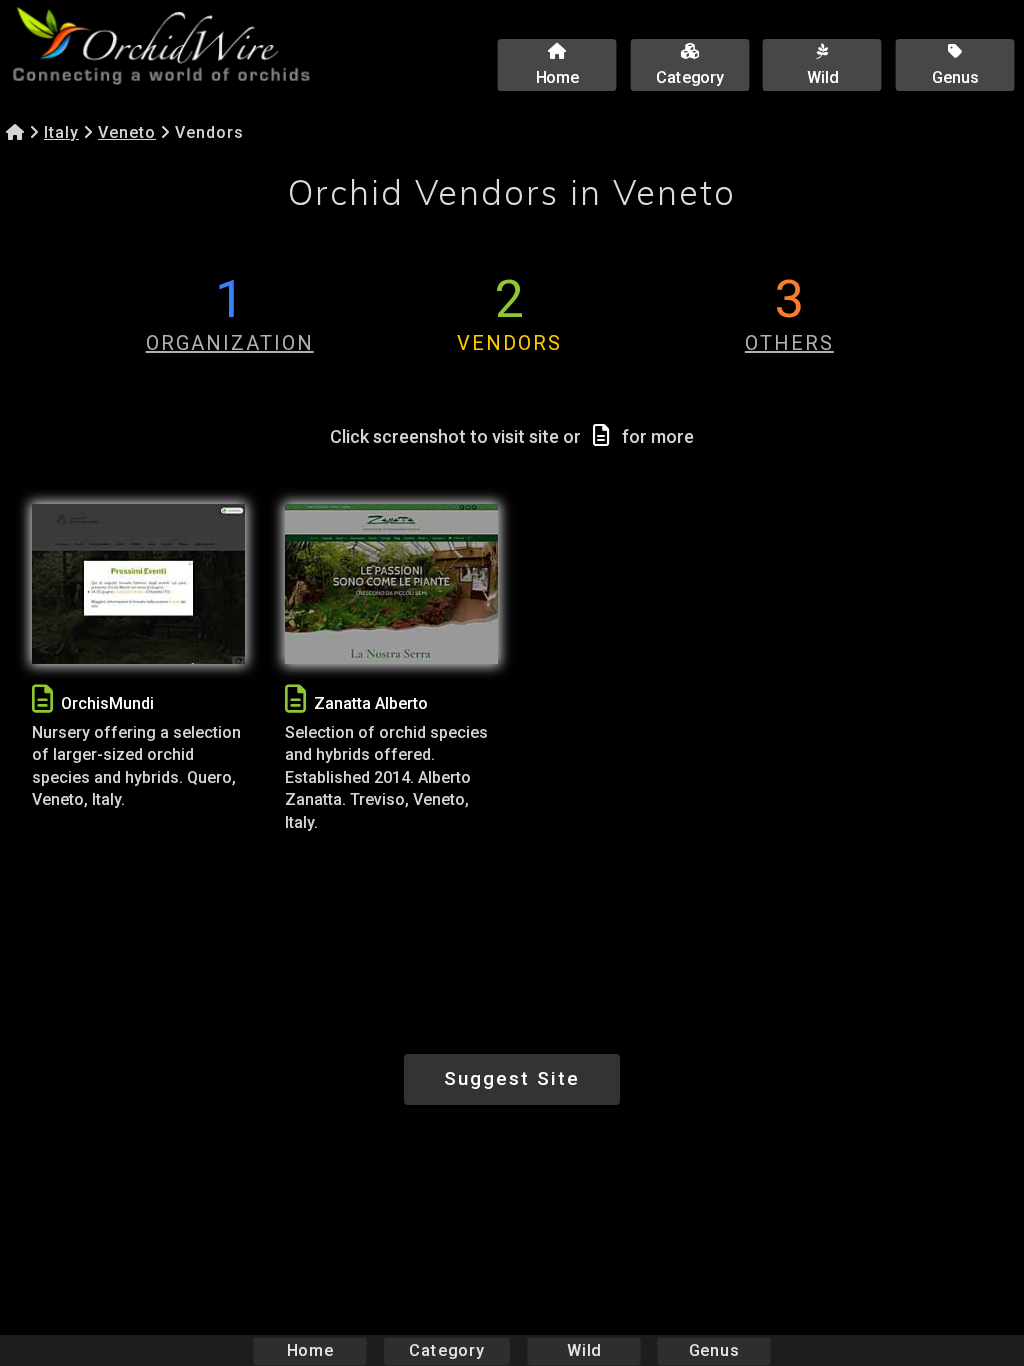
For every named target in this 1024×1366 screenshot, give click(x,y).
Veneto (127, 132)
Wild (584, 1350)
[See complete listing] (42, 699)
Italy (61, 132)
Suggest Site (512, 1078)
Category (447, 1350)
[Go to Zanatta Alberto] (391, 584)
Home (310, 1350)
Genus (714, 1350)
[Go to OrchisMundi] (138, 584)
